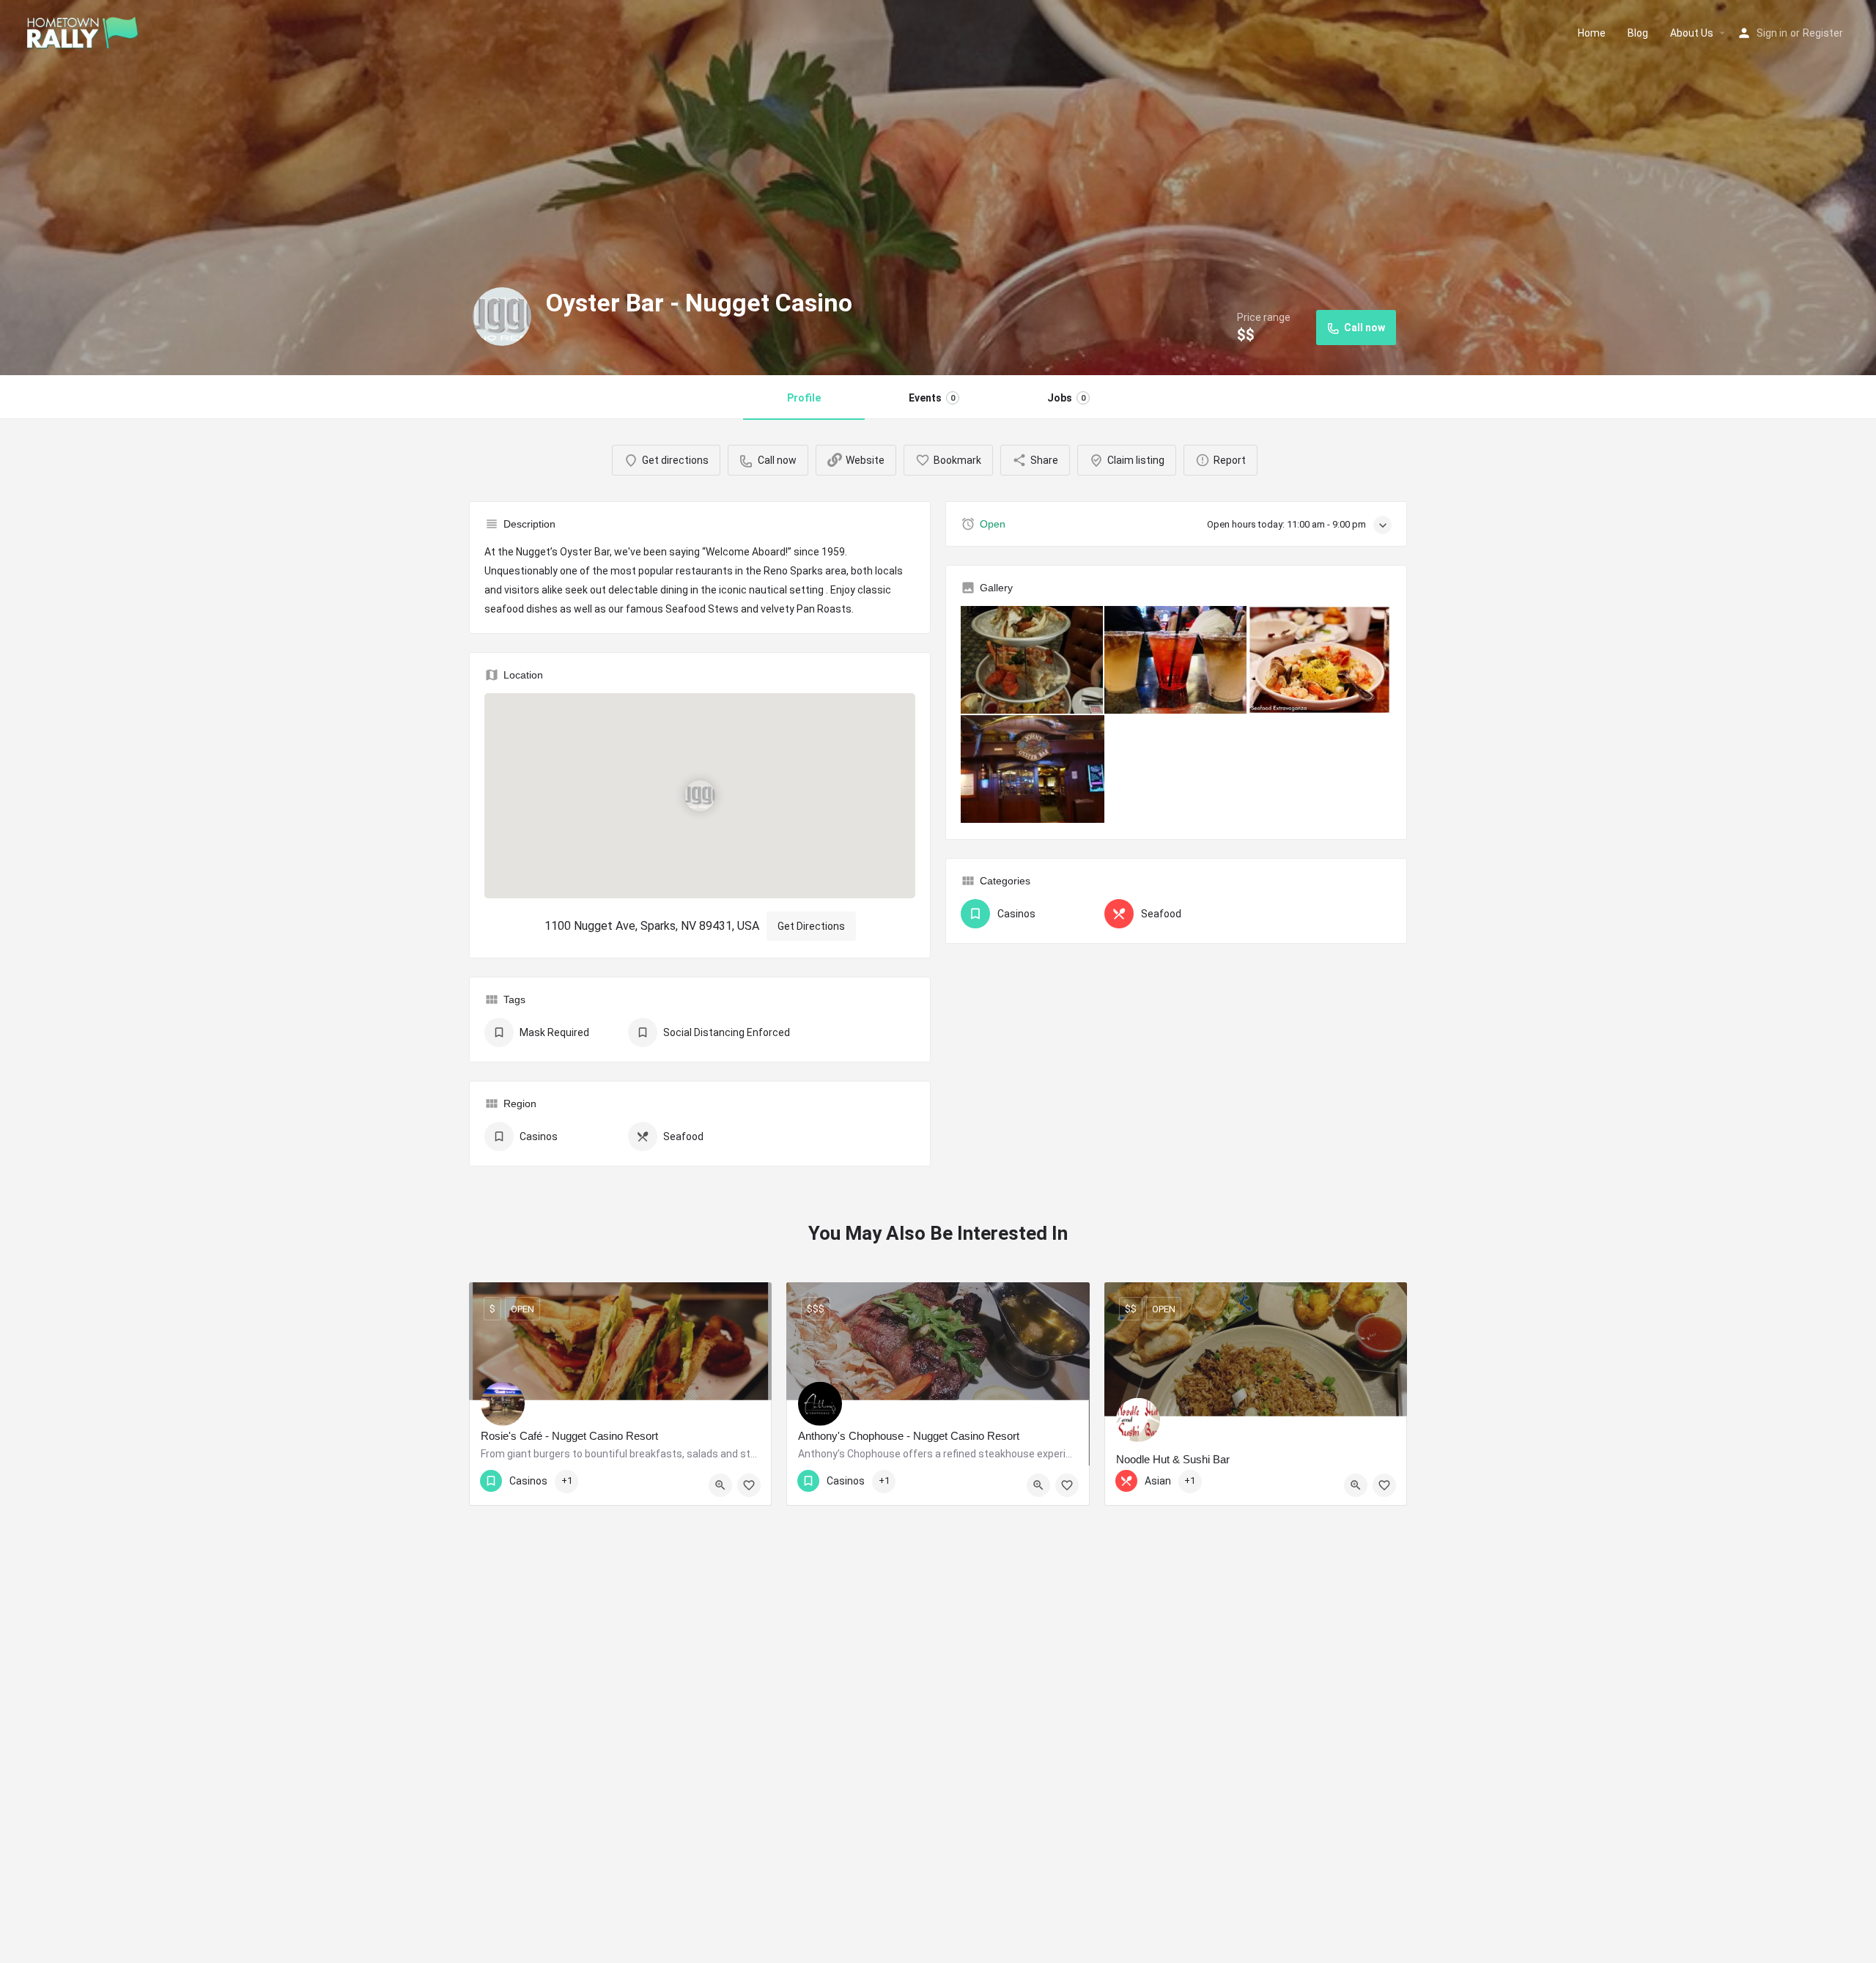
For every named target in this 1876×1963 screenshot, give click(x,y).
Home (1592, 33)
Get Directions (811, 926)
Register (1823, 33)
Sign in (1772, 33)
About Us (1692, 33)
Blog (1638, 33)
